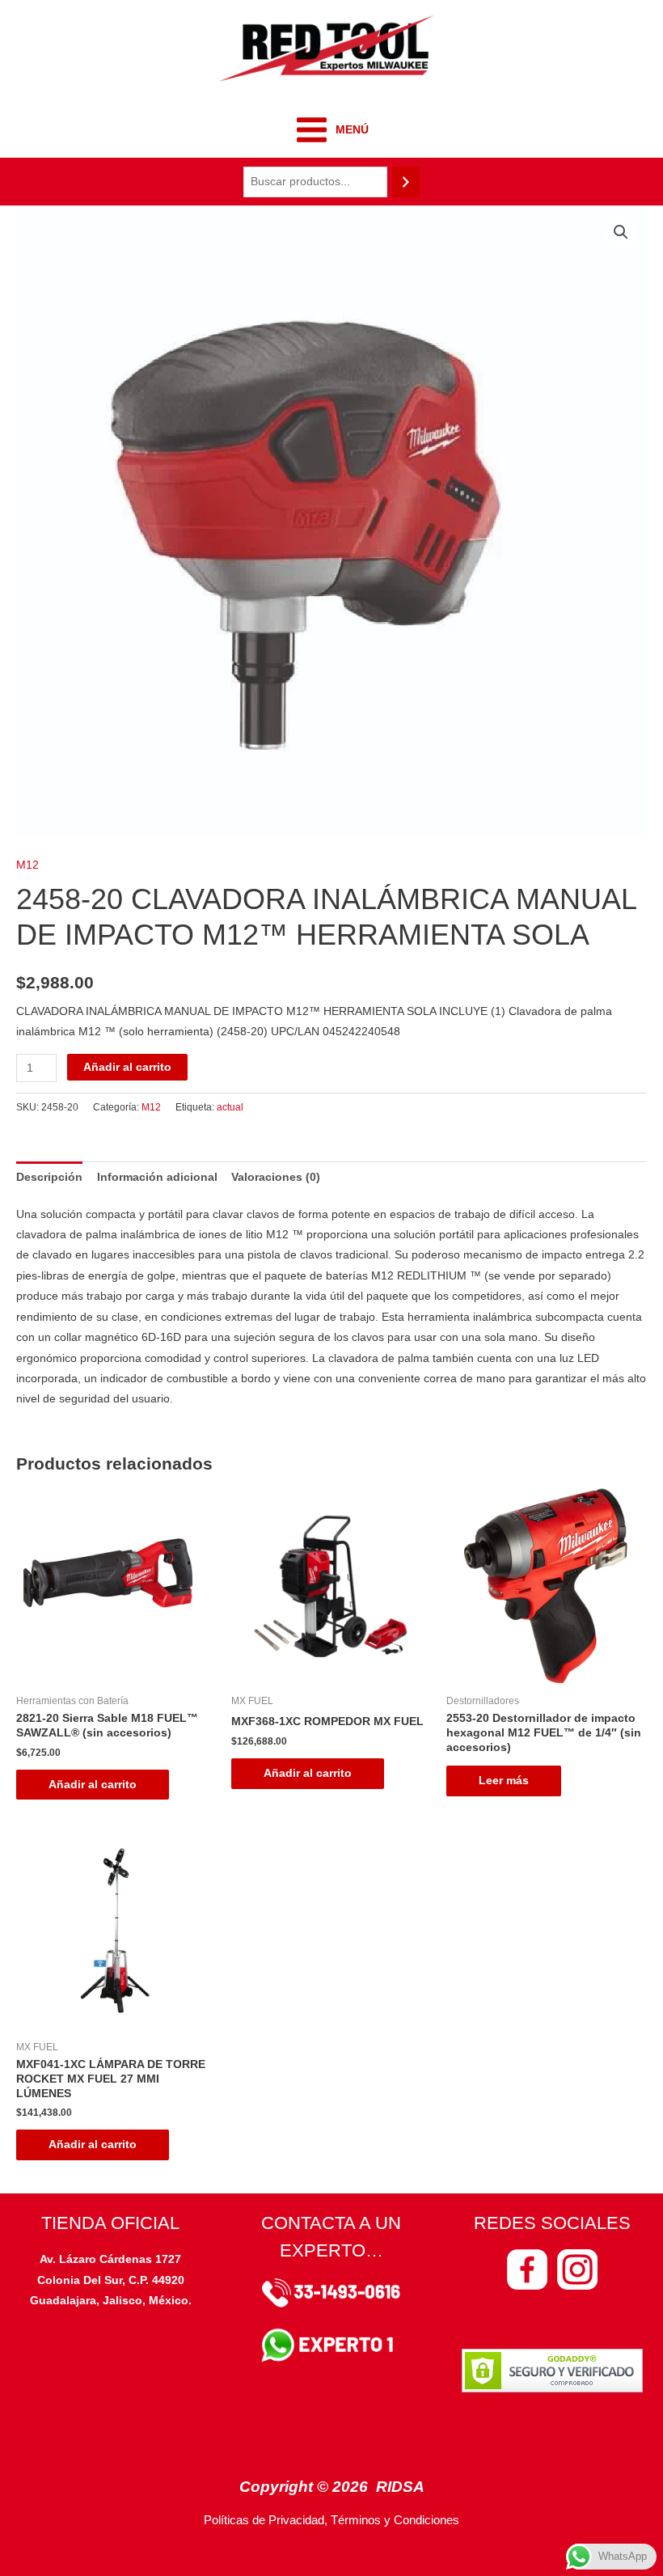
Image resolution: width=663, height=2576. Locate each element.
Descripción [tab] (49, 1177)
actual (230, 1107)
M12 (27, 865)
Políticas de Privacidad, (266, 2520)
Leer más (504, 1781)
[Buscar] (406, 182)
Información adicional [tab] (157, 1177)
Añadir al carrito (127, 1067)
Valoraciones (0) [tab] (276, 1177)
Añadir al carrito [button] (93, 1785)
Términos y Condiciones (395, 2520)
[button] (621, 232)
